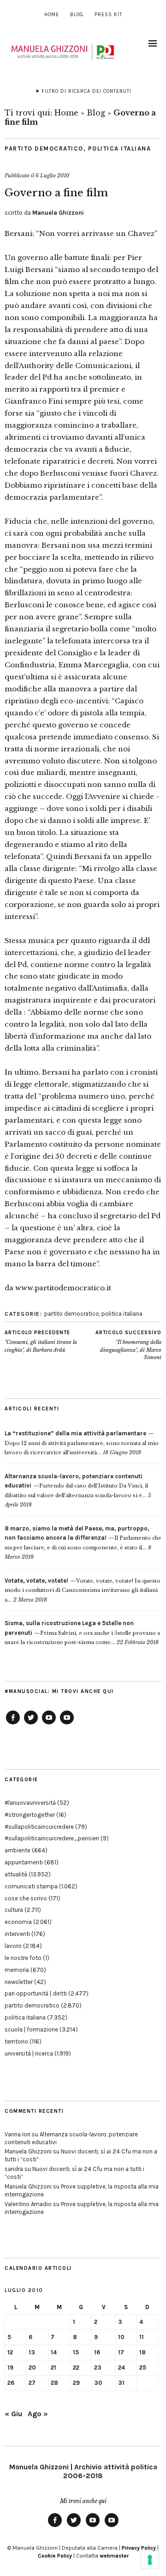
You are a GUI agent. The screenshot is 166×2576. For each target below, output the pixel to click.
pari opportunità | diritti (36, 1993)
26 (11, 2383)
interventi (17, 1934)
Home (52, 15)
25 (143, 2367)
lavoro (13, 1946)
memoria (17, 1970)
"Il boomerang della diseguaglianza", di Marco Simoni (128, 1345)
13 (32, 2352)
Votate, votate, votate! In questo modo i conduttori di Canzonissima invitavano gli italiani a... (83, 1590)
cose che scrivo (26, 1898)
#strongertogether (30, 1815)
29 (76, 2383)
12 (10, 2352)
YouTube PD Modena (67, 1724)
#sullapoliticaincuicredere (39, 1827)
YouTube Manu (49, 1724)
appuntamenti (24, 1862)
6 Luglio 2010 (52, 175)
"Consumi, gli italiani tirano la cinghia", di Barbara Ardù (41, 1341)
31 (121, 2383)
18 (142, 2352)
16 (97, 2352)
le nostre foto (23, 1958)
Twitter (31, 1724)
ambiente (18, 1850)
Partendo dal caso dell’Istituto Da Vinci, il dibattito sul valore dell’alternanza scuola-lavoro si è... (76, 1486)
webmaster (114, 2556)
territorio (16, 2041)
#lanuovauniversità (30, 1803)
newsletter (19, 1982)
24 (122, 2367)
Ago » (38, 2414)
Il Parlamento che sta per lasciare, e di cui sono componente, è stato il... (83, 1538)
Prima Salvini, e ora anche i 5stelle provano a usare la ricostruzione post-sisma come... (82, 1633)
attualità (16, 1874)
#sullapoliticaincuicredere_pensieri (52, 1838)
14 (54, 2352)
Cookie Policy (55, 2556)
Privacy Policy (139, 2548)
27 (32, 2383)
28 (54, 2383)
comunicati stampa (31, 1886)
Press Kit (108, 15)
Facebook (13, 1724)
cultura (14, 1910)
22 (76, 2367)
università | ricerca (29, 2053)
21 (53, 2367)
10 (121, 2337)
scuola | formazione (31, 2029)
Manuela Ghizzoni (58, 213)
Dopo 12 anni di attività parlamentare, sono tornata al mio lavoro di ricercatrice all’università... (82, 1443)
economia (18, 1922)
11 (142, 2337)
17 (121, 2352)
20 (32, 2367)
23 (98, 2367)
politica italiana (120, 148)
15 (76, 2352)
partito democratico (44, 148)
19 (10, 2367)
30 (98, 2383)
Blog (77, 15)
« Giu (13, 2414)
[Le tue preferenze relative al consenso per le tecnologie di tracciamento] (150, 2560)
